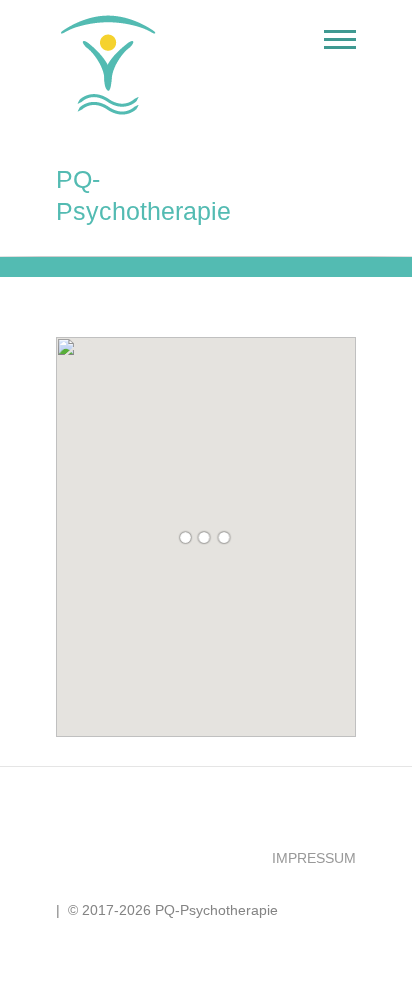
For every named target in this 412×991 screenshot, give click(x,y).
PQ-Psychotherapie (143, 195)
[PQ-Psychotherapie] (113, 65)
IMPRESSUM (314, 858)
